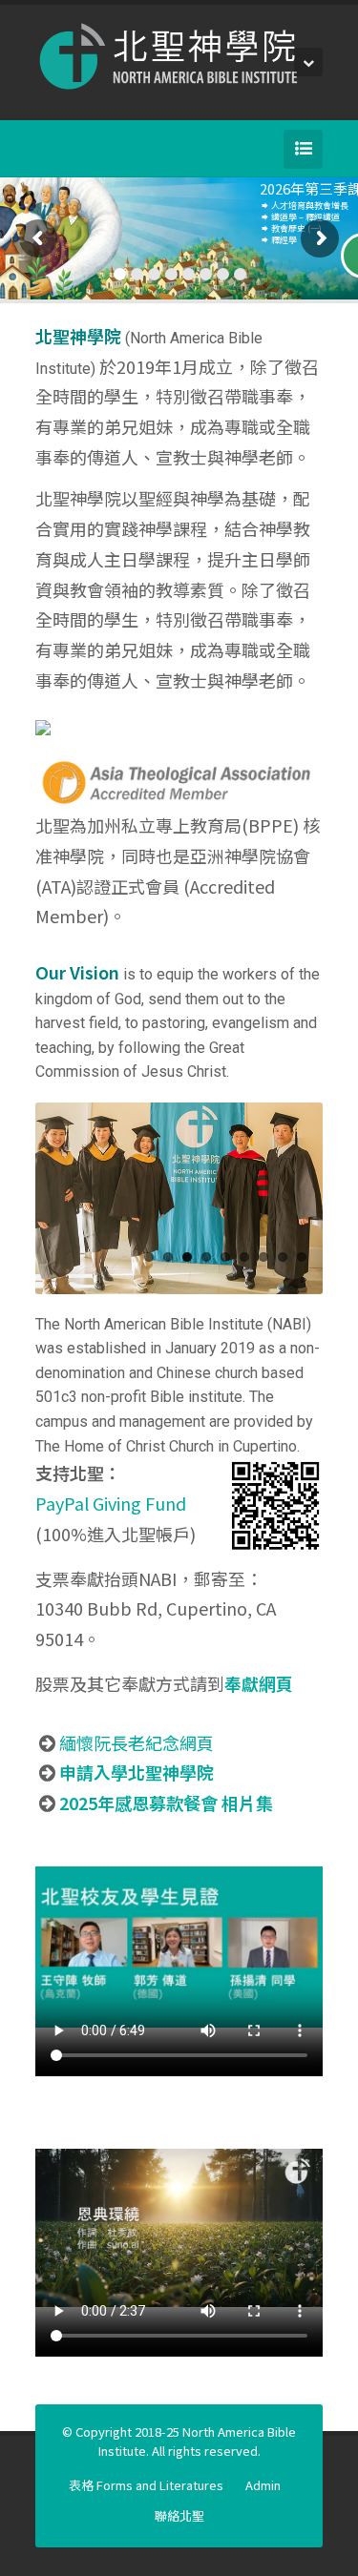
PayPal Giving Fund (111, 1503)
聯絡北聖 (179, 2515)
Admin (263, 2485)
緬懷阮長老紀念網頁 (137, 1742)
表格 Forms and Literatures (146, 2485)
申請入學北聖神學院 (137, 1772)
